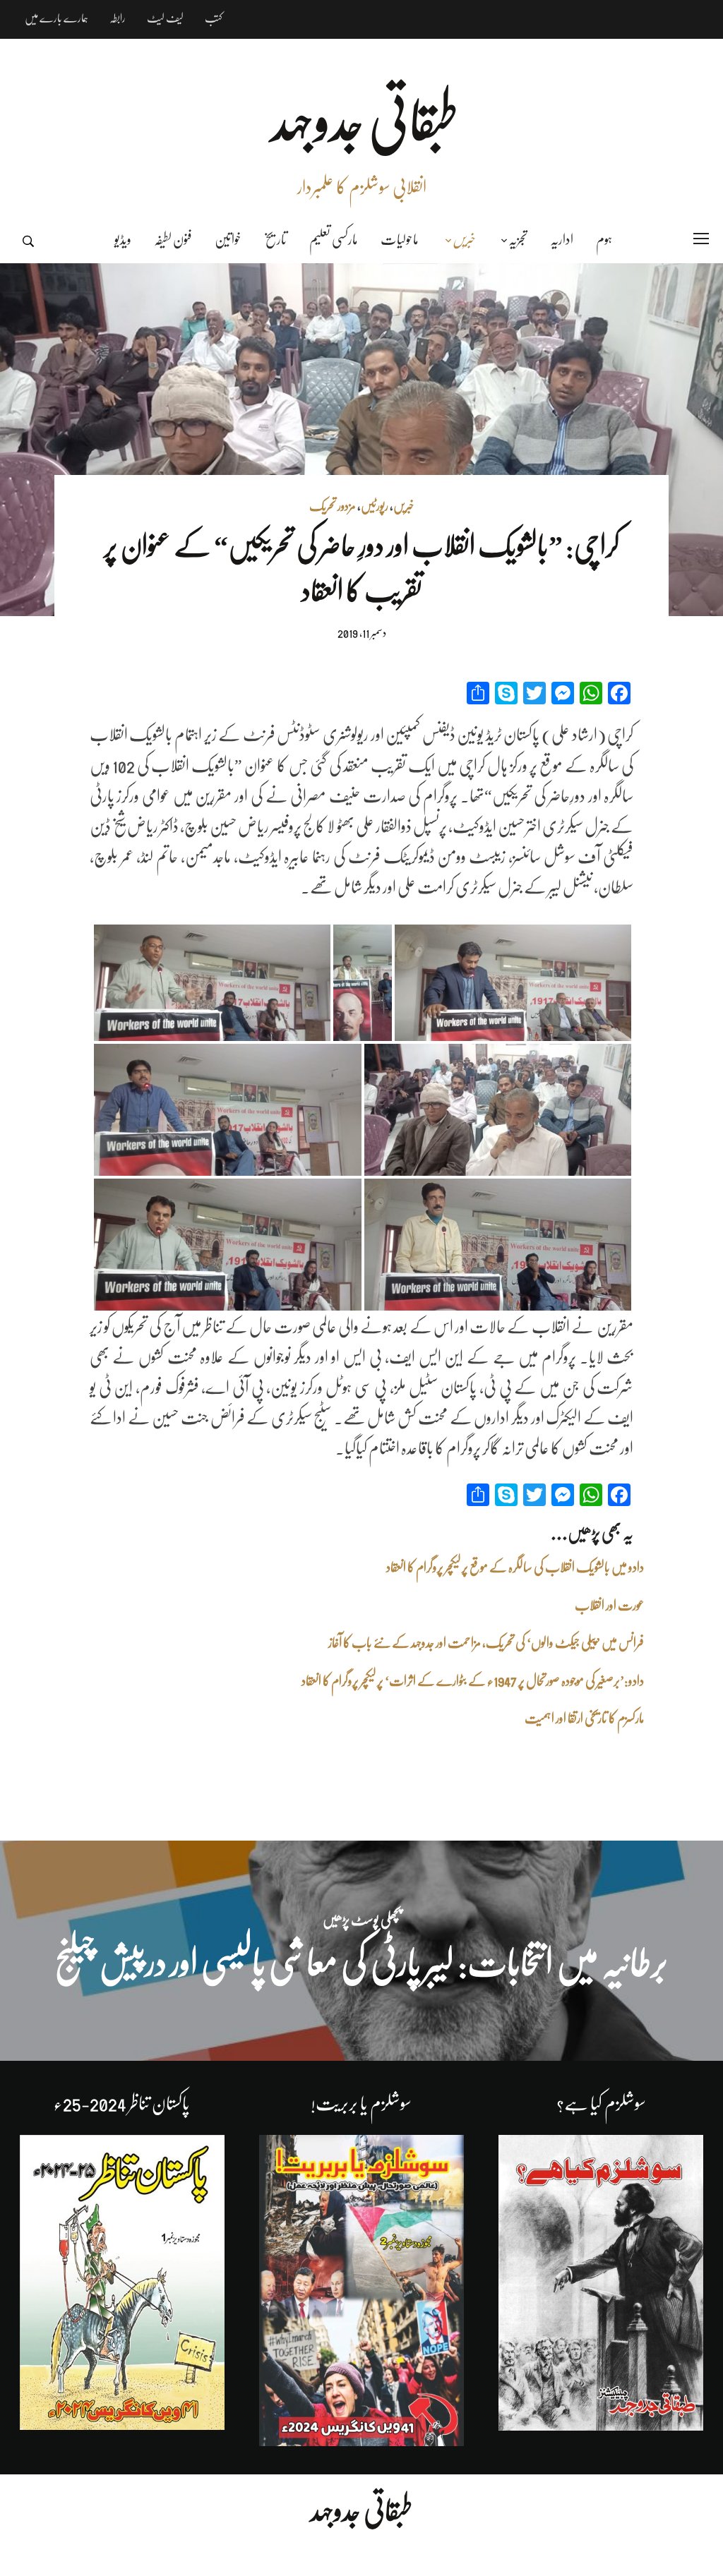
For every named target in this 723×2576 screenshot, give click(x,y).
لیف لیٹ (165, 18)
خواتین (228, 240)
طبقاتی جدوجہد (361, 2511)
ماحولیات (400, 240)
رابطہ (118, 18)
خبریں (464, 240)
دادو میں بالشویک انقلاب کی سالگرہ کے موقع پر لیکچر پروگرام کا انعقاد (515, 1567)
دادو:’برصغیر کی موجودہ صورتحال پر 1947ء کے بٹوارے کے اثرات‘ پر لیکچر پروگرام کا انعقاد (473, 1681)
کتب (214, 18)
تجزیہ (518, 240)
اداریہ (562, 240)
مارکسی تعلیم (334, 240)
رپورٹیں (375, 506)
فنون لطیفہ (173, 240)
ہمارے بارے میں (56, 18)
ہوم (604, 240)
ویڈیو (123, 240)
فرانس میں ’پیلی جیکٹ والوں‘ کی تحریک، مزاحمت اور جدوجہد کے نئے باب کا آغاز (486, 1643)
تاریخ (275, 240)
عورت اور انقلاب (609, 1606)
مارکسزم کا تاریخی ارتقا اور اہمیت (584, 1719)
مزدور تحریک (333, 506)
